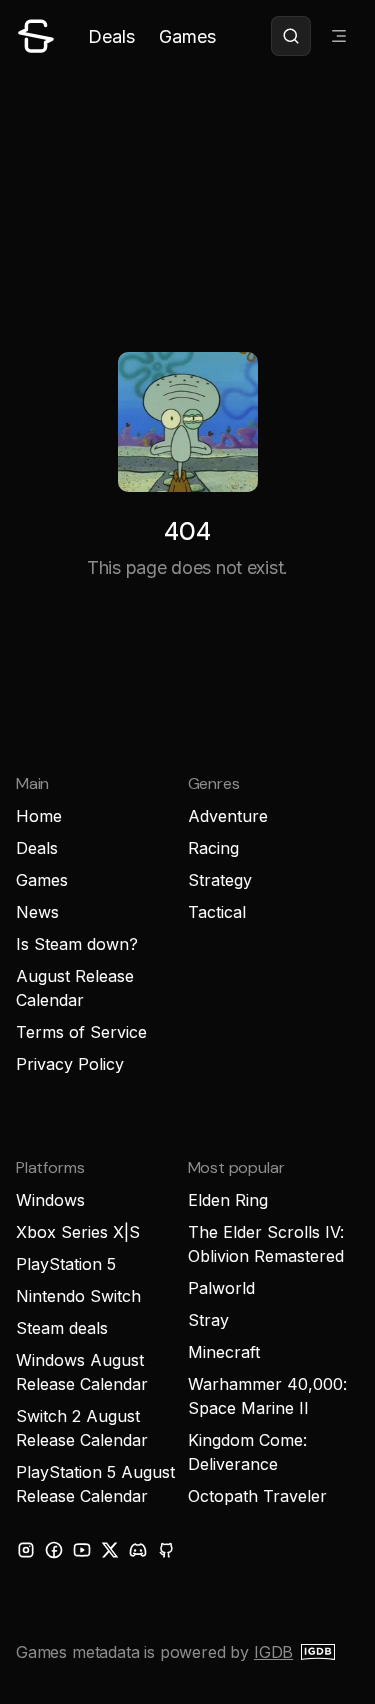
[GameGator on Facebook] (54, 1550)
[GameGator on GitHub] (166, 1550)
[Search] (291, 36)
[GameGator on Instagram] (26, 1550)
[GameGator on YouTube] (82, 1550)
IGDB (273, 1652)
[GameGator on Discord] (138, 1550)
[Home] (36, 36)
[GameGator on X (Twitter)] (110, 1550)
